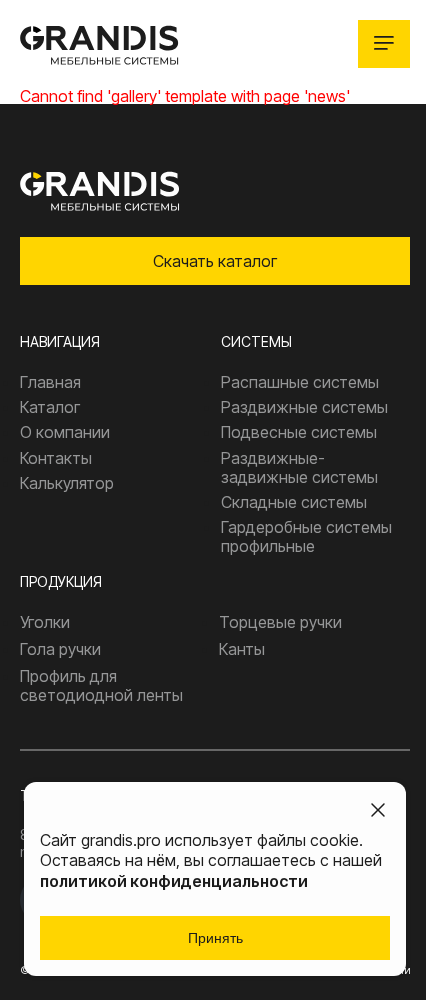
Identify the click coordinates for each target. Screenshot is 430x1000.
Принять (215, 938)
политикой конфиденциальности (174, 881)
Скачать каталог (215, 261)
